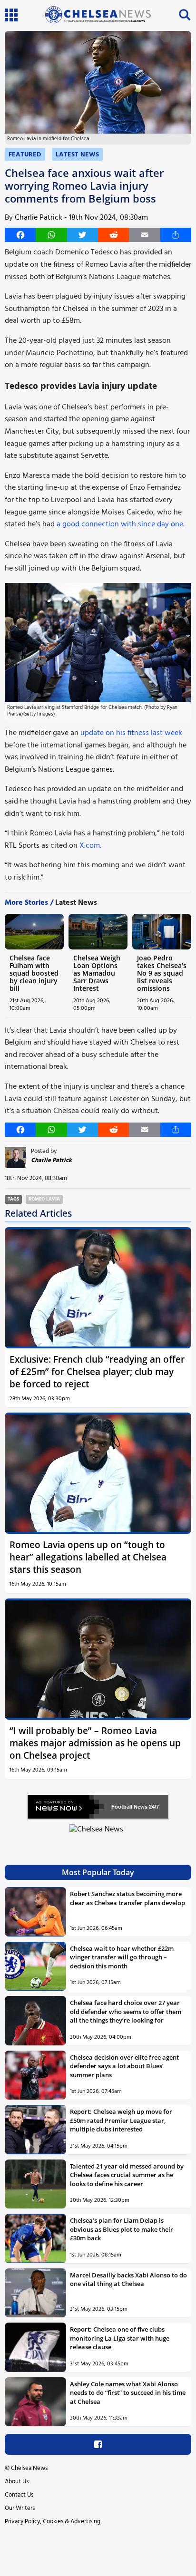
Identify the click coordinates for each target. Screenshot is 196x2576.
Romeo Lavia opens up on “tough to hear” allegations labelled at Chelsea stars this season (88, 1557)
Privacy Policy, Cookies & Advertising (53, 2522)
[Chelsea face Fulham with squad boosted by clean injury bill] (34, 931)
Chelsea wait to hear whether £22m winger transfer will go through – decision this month (122, 1957)
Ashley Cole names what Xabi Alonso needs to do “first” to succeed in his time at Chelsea (128, 2393)
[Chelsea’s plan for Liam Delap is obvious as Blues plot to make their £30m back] (35, 2238)
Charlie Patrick (39, 218)
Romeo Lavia (44, 1199)
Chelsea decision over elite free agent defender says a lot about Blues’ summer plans (124, 2066)
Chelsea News (29, 2468)
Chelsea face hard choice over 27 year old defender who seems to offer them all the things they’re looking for (126, 2011)
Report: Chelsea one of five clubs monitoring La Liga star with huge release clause (120, 2338)
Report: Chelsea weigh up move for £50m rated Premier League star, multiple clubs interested (121, 2120)
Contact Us (19, 2495)
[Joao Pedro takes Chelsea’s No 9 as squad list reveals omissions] (162, 931)
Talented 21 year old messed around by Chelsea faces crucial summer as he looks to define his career (127, 2175)
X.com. (90, 846)
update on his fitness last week (131, 733)
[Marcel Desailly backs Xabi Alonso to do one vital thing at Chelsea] (35, 2293)
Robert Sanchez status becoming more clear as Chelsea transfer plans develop (127, 1898)
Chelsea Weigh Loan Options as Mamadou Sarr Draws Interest (97, 973)
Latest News (77, 155)
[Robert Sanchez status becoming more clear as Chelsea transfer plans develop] (35, 1912)
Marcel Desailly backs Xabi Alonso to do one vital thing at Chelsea (128, 2279)
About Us (17, 2482)
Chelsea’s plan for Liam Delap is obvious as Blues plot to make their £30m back (122, 2229)
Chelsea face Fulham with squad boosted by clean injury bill (34, 973)
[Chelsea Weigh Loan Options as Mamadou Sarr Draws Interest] (98, 931)
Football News (129, 1807)
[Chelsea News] (98, 1835)
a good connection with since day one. (120, 524)
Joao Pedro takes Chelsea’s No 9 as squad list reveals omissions (162, 973)
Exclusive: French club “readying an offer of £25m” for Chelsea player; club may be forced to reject (97, 1371)
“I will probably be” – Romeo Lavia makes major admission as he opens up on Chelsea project (95, 1743)
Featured (25, 155)
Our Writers (20, 2508)
